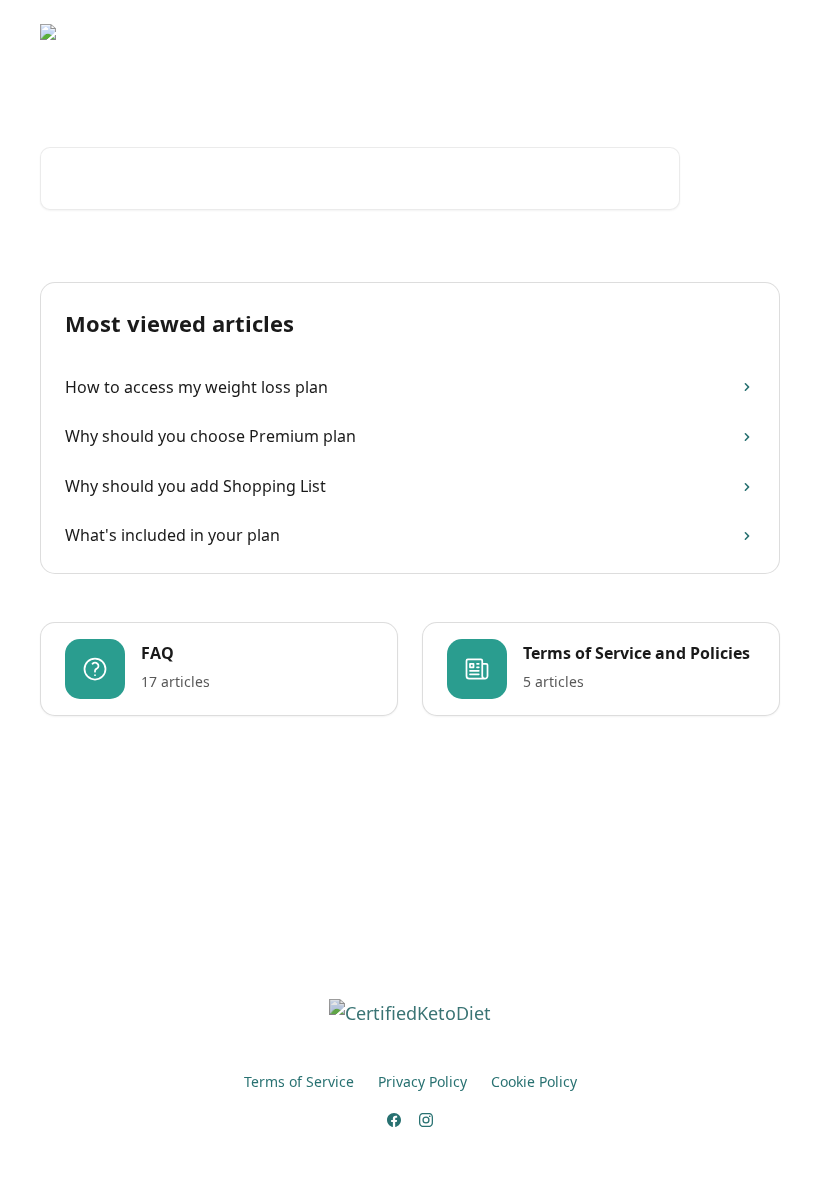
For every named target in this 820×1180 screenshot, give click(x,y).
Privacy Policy (422, 1081)
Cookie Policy (534, 1081)
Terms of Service (299, 1081)
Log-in (546, 32)
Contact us (629, 32)
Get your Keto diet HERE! (414, 32)
